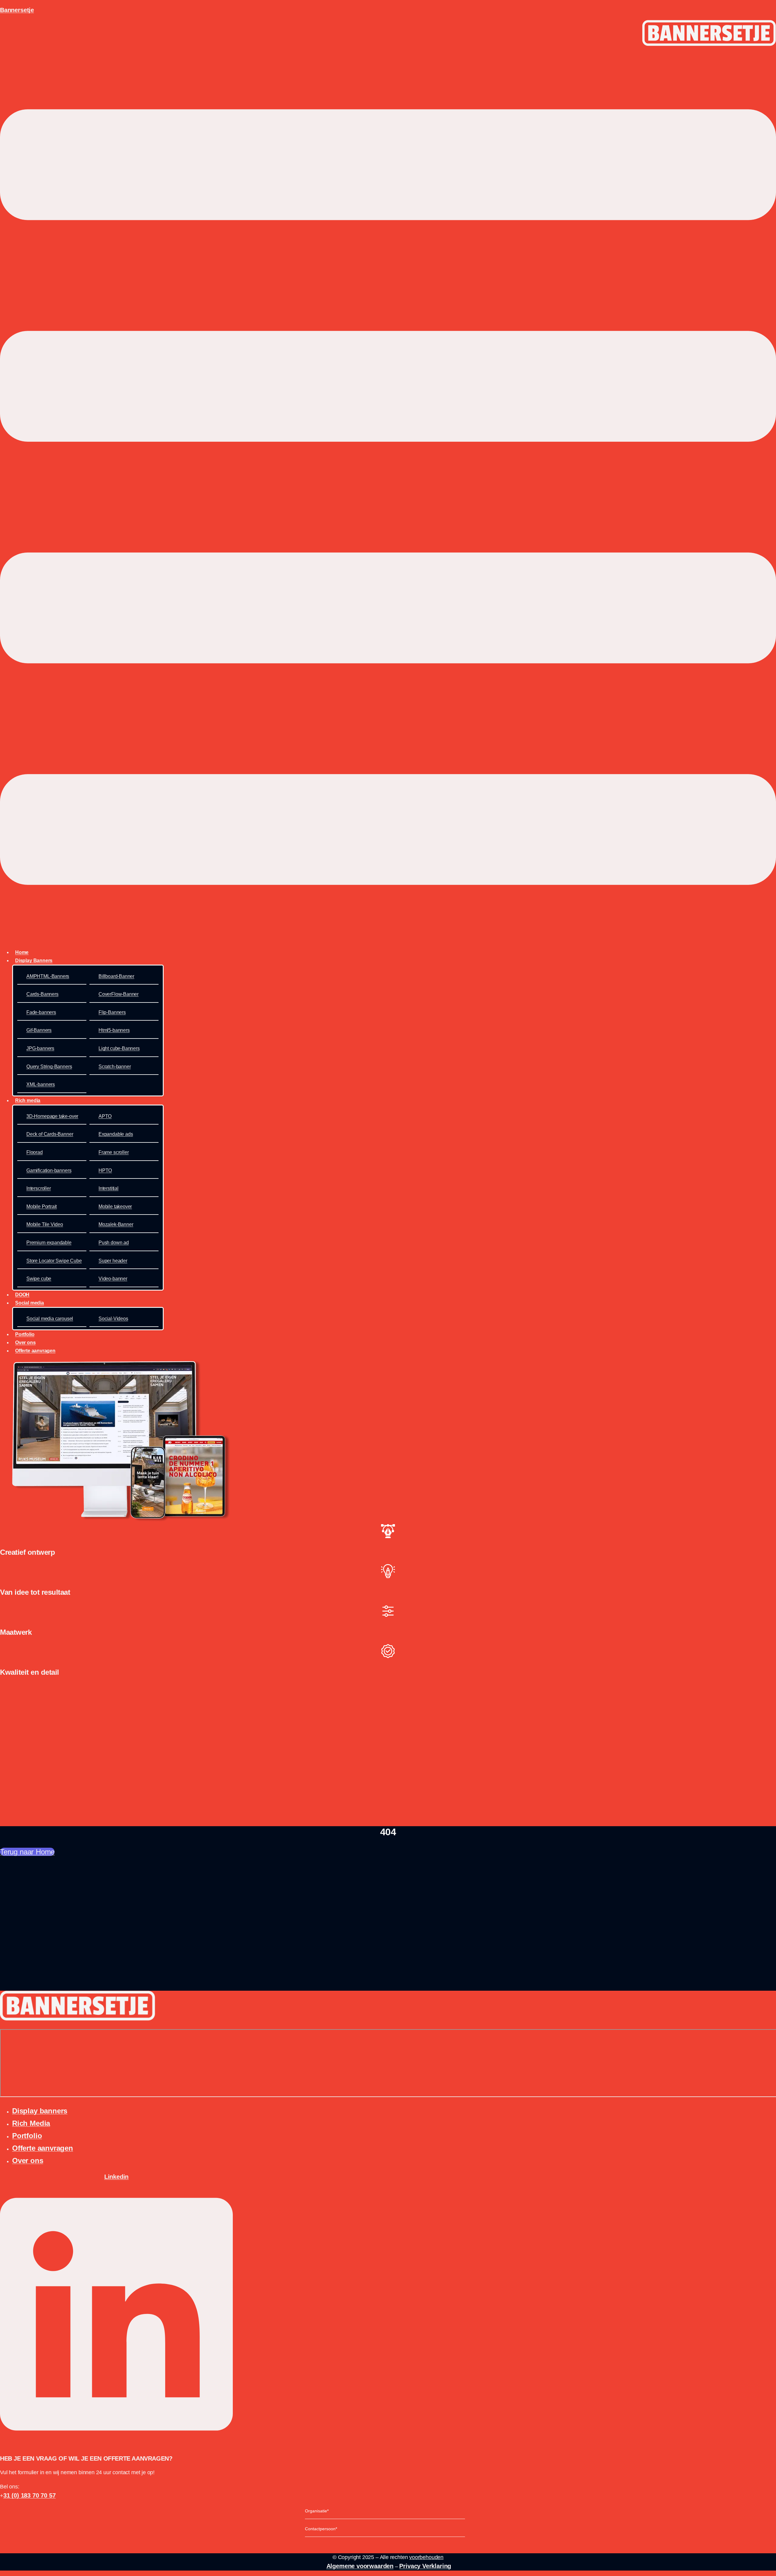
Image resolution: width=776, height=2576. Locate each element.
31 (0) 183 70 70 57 (30, 2495)
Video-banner (113, 1279)
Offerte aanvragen (35, 1351)
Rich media (28, 1100)
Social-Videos (113, 1319)
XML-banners (41, 1084)
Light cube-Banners (119, 1048)
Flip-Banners (112, 1012)
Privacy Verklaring (425, 2566)
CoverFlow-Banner (119, 994)
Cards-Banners (42, 994)
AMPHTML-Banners (48, 976)
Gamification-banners (49, 1170)
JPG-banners (40, 1048)
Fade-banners (41, 1012)
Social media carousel (50, 1319)
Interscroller (39, 1188)
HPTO (105, 1170)
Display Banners (34, 961)
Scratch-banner (115, 1067)
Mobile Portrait (42, 1207)
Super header (113, 1261)
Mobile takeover (115, 1207)
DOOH (22, 1295)
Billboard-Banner (116, 976)
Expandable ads (116, 1134)
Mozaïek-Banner (116, 1224)
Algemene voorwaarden (360, 2566)
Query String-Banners (49, 1067)
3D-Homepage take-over (52, 1116)
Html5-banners (114, 1030)
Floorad (35, 1152)
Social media (30, 1303)
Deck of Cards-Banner (50, 1134)
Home (22, 952)
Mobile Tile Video (45, 1224)
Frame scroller (114, 1152)
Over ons (25, 1343)
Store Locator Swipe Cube (54, 1261)
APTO (105, 1116)
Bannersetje (17, 10)
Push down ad (114, 1243)
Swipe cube (39, 1279)
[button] (388, 498)
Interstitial (109, 1188)
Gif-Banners (39, 1030)
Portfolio (25, 1334)
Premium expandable (49, 1243)
